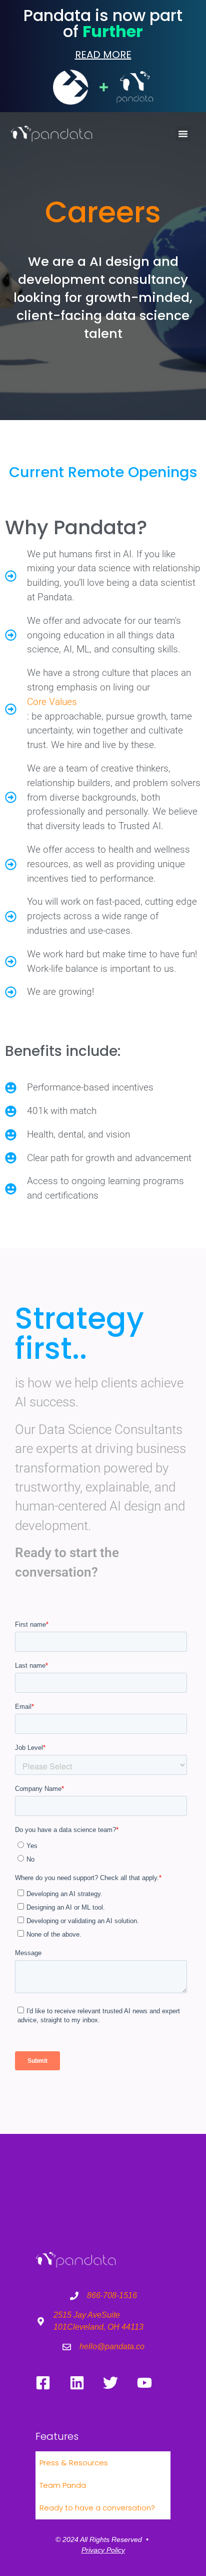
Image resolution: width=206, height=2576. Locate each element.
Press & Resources (74, 2463)
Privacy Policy (103, 2550)
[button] (183, 134)
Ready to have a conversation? (97, 2508)
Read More (103, 55)
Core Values (52, 702)
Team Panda (63, 2485)
